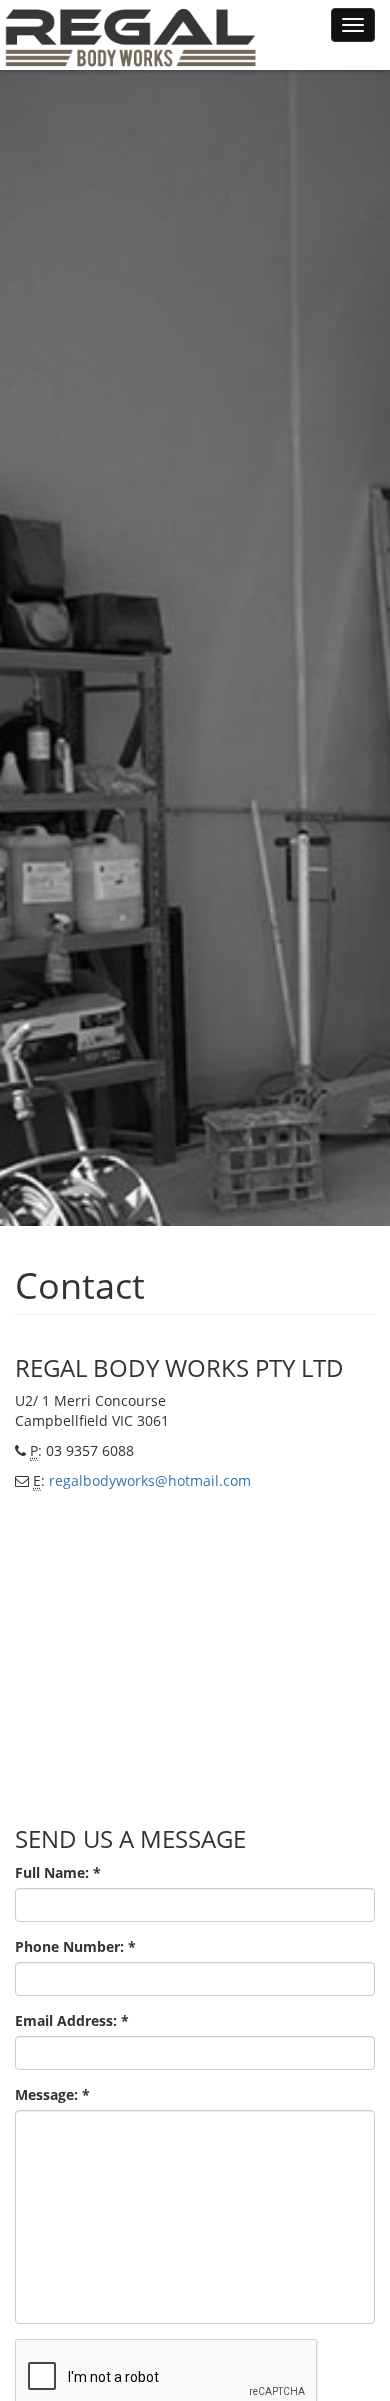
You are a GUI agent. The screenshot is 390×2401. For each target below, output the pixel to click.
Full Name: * (58, 1872)
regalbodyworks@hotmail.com (150, 1480)
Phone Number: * (75, 1946)
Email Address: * (72, 2020)
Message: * (52, 2094)
